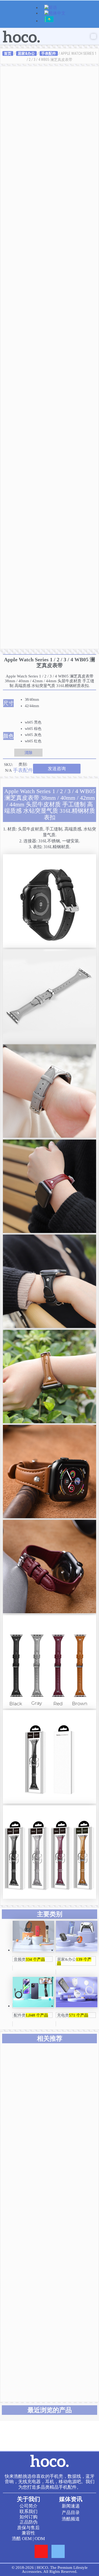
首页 (8, 53)
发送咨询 (57, 769)
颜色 (8, 736)
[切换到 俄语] (49, 21)
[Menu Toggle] (93, 36)
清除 (29, 753)
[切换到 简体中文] (55, 14)
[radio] (34, 700)
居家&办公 (26, 53)
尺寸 (8, 703)
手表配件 (49, 53)
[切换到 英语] (51, 8)
